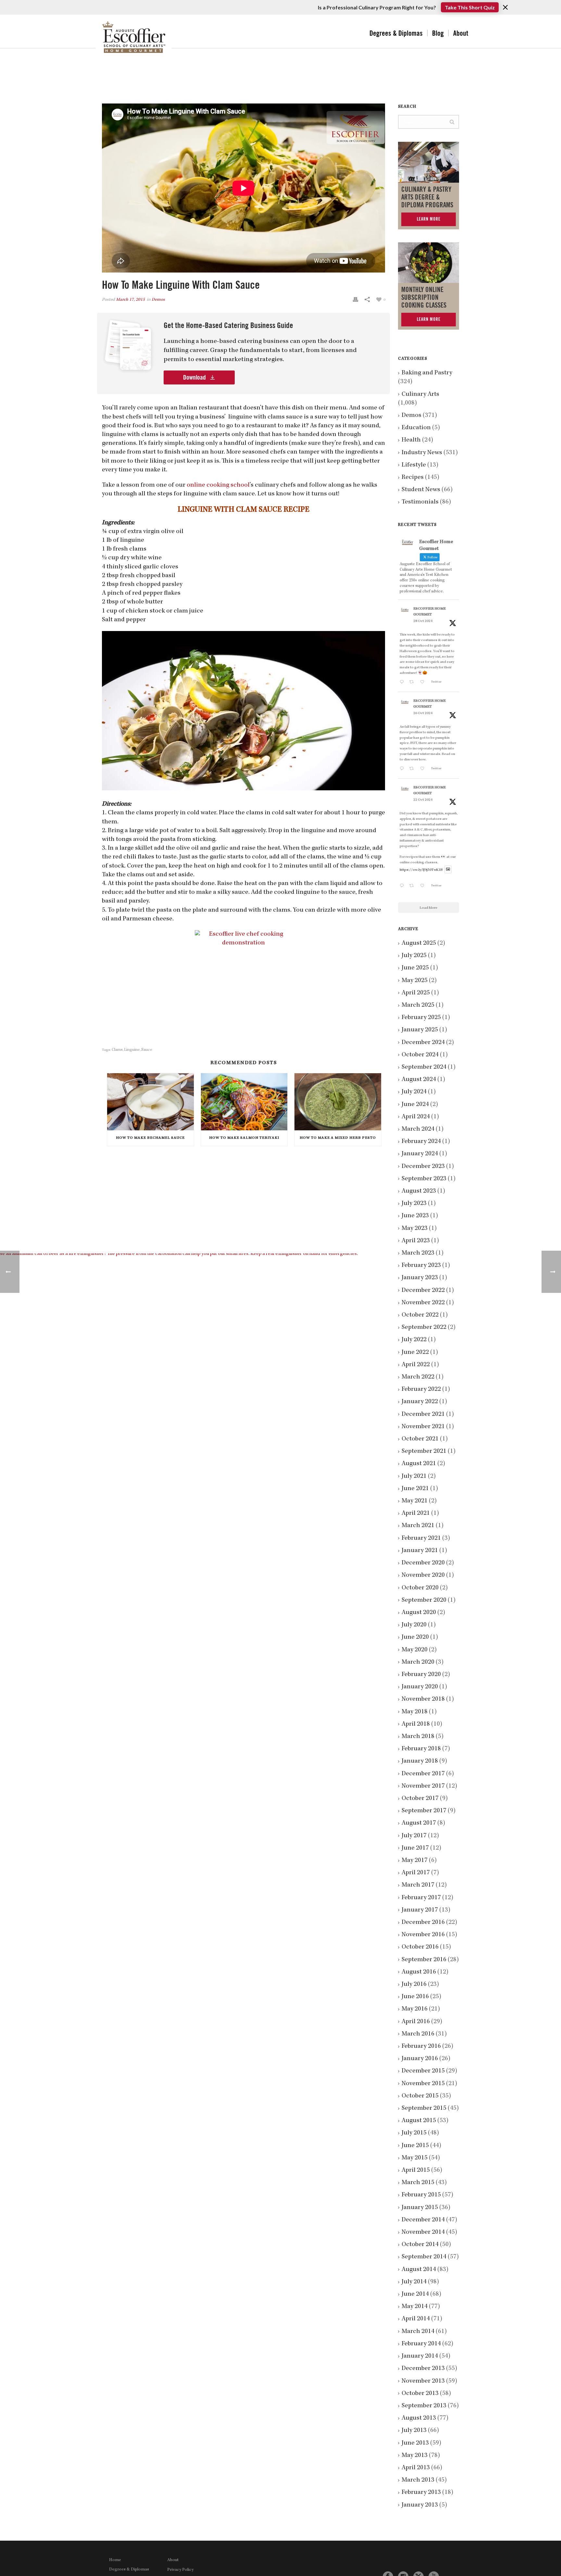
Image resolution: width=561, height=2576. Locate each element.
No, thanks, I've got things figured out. (329, 1356)
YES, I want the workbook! (329, 1337)
